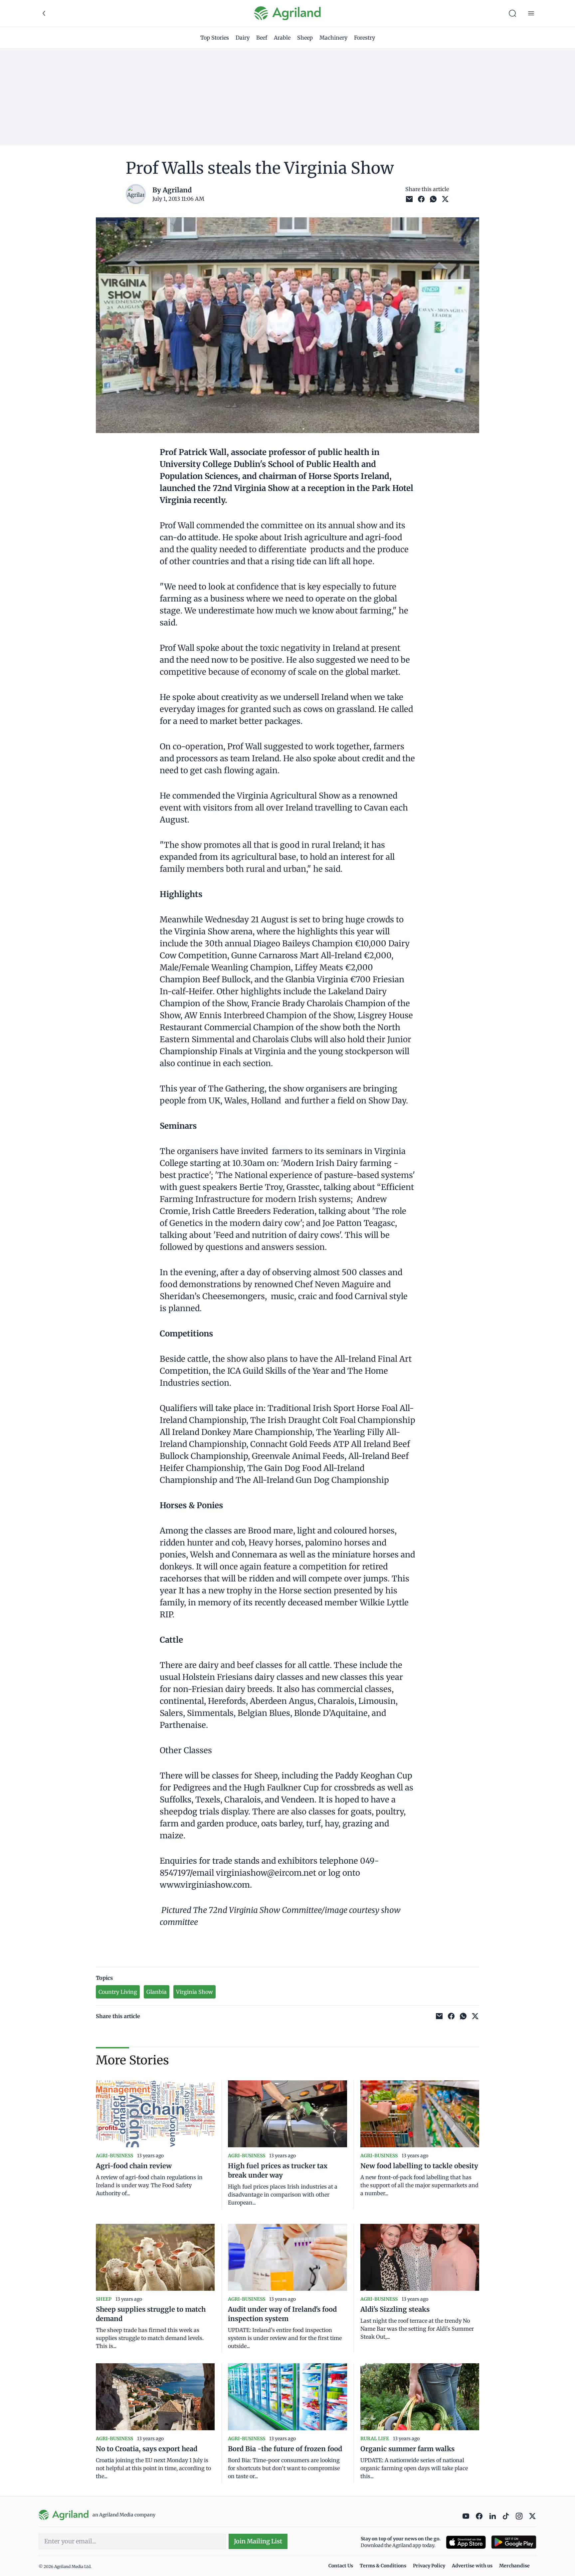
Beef (262, 38)
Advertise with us (472, 2566)
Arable (282, 38)
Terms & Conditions (383, 2566)
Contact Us (341, 2566)
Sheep (305, 38)
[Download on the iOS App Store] (466, 2542)
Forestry (365, 38)
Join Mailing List (258, 2541)
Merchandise (514, 2566)
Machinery (333, 38)
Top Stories (215, 38)
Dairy (243, 38)
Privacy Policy (429, 2566)
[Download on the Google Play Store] (514, 2542)
